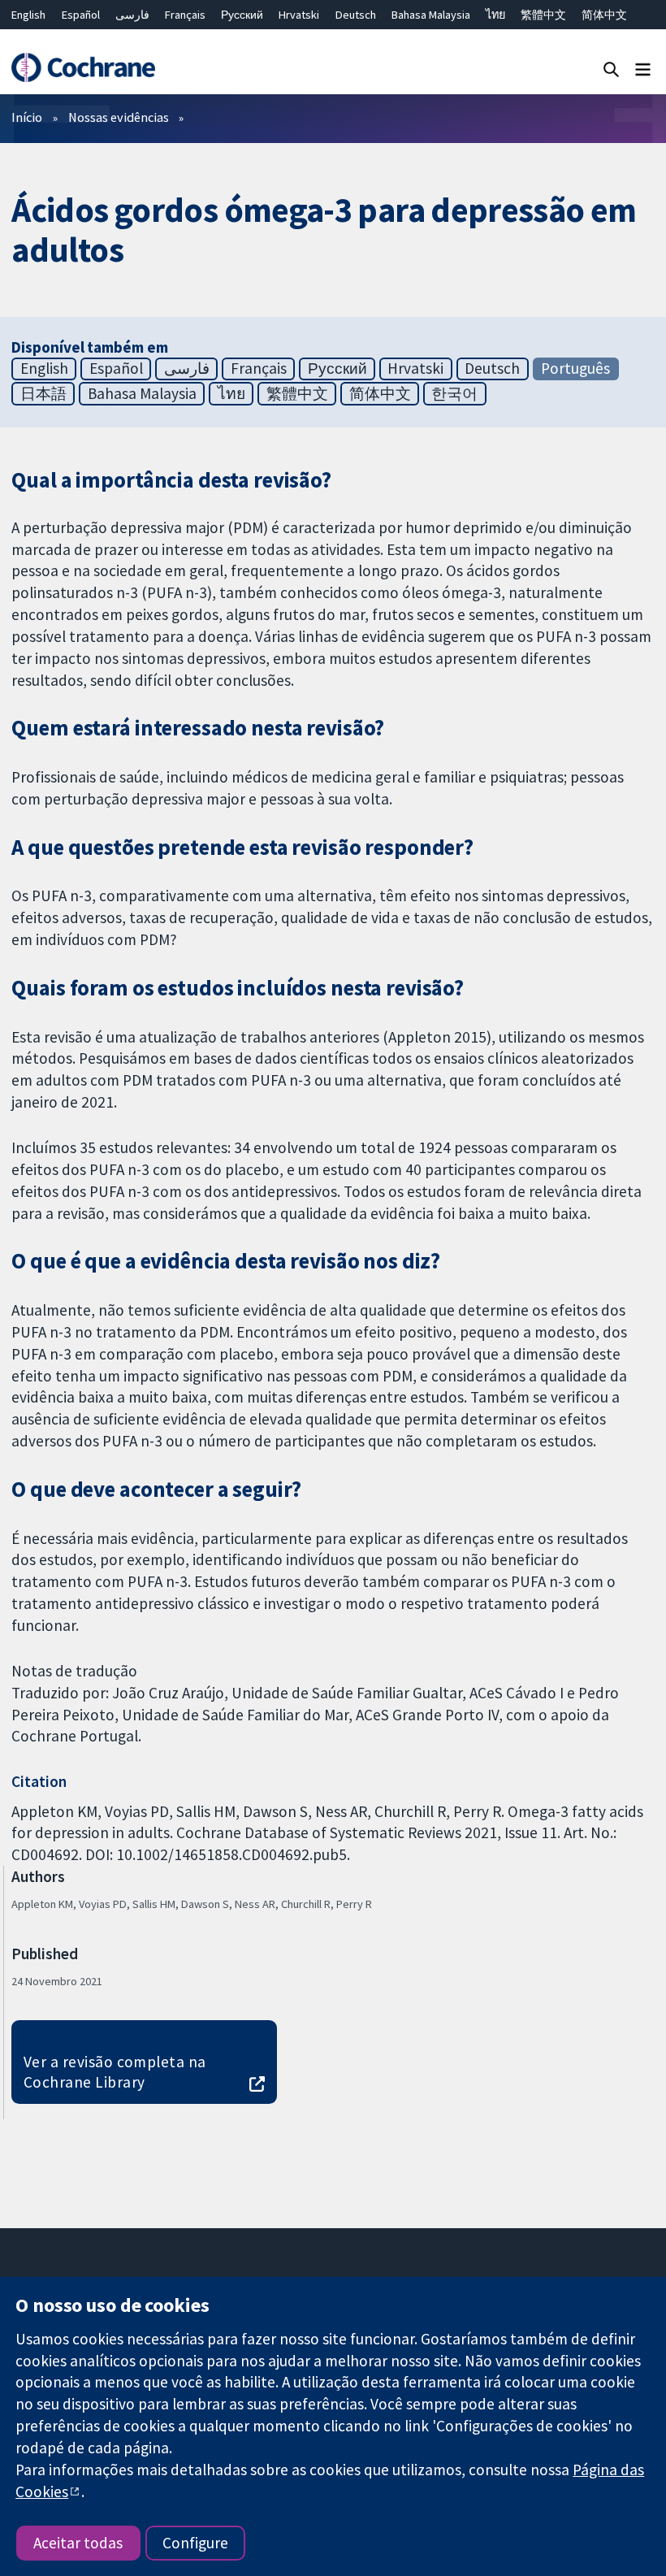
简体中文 (604, 15)
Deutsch (356, 15)
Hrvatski (299, 15)
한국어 (454, 393)
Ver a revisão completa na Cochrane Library (115, 2072)
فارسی (132, 15)
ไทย (495, 15)
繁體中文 (543, 15)
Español (81, 15)
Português (575, 368)
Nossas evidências (119, 117)
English (28, 15)
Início (27, 117)
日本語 (43, 393)
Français (185, 15)
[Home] (83, 68)
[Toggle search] (611, 69)
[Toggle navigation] (643, 69)
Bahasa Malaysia (431, 15)
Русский (242, 15)
